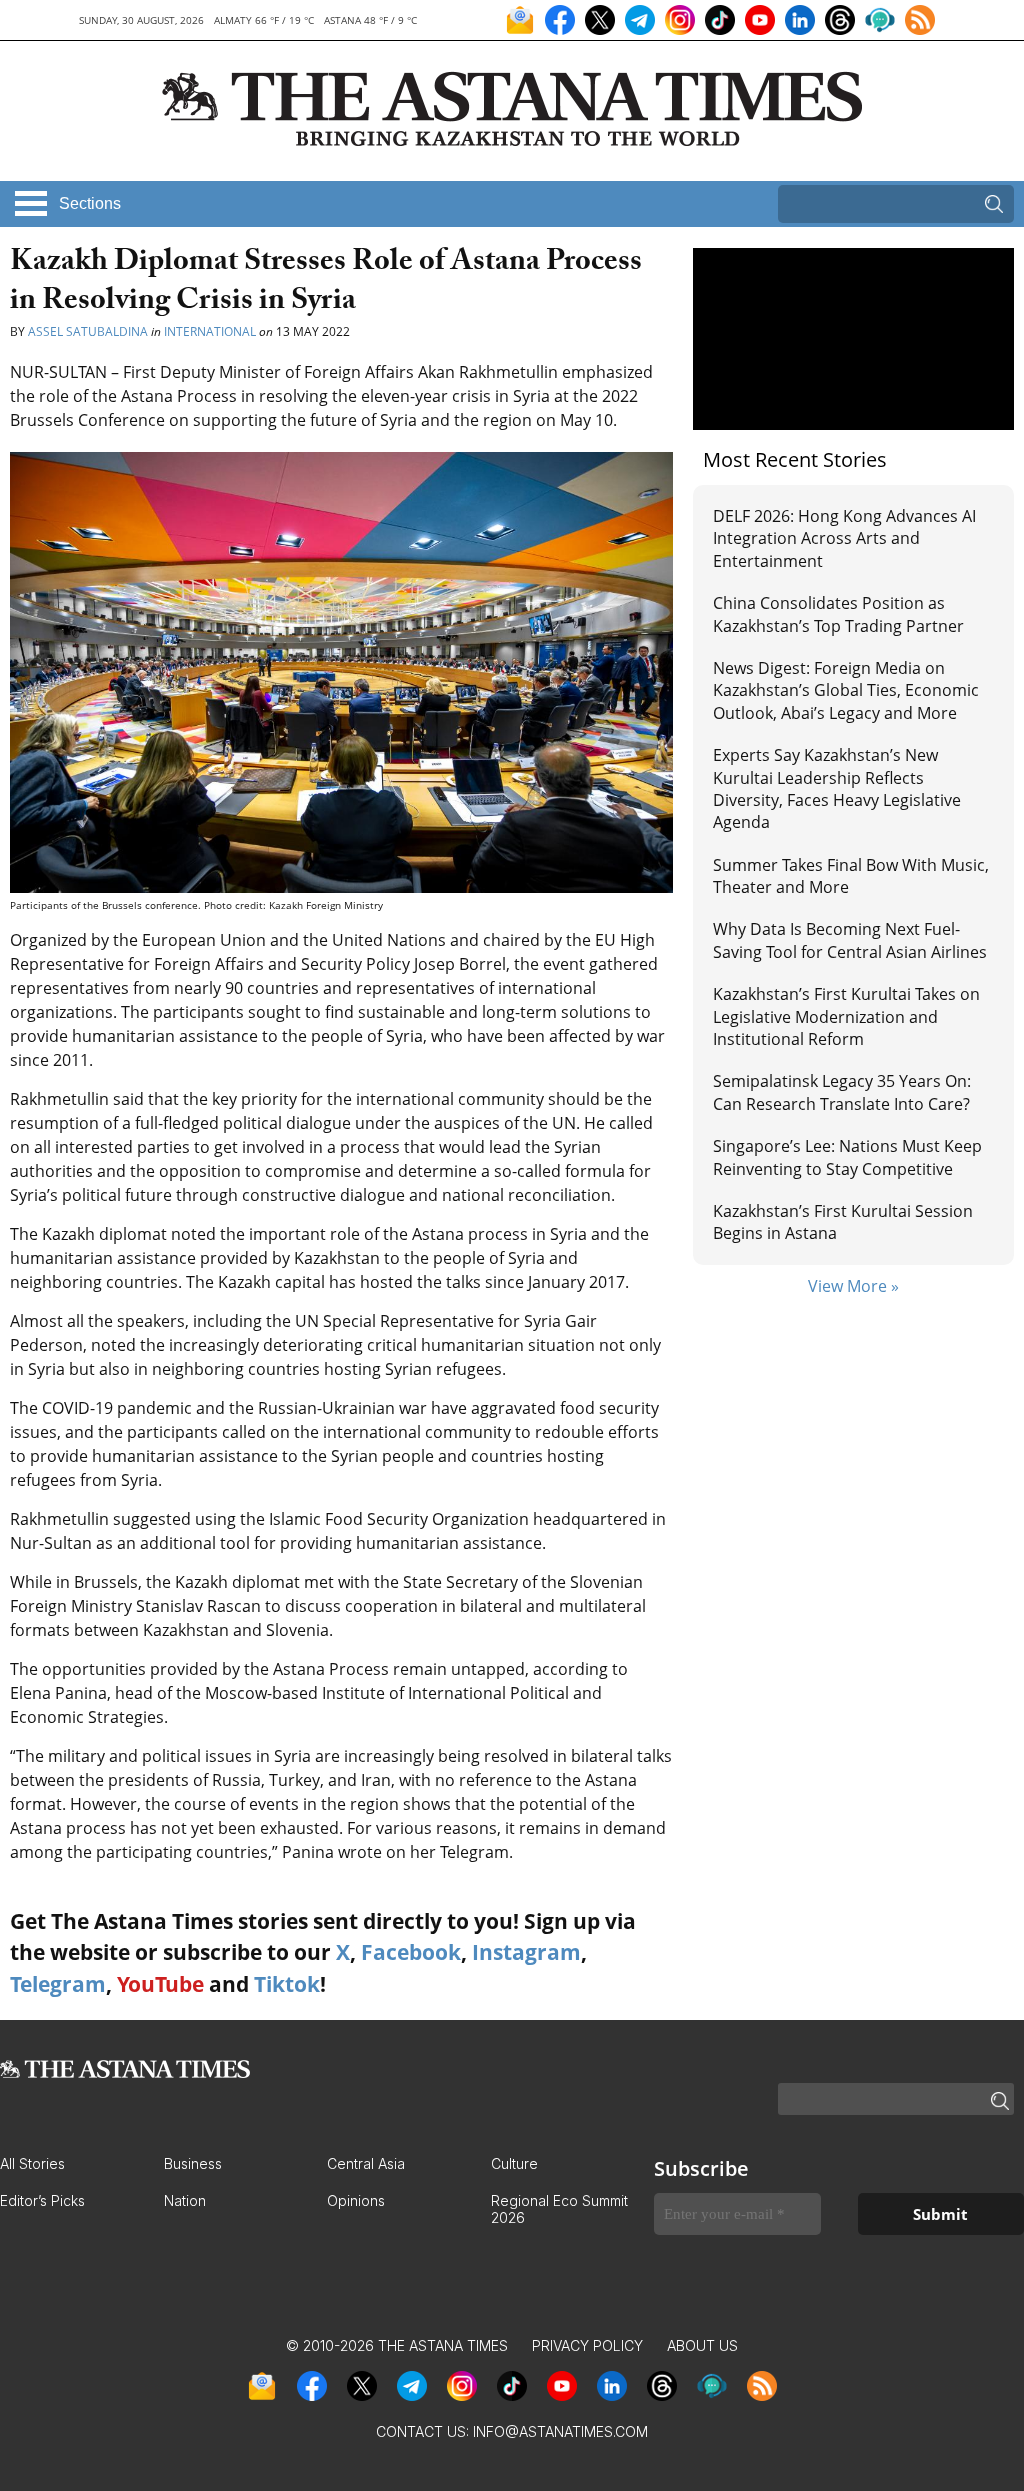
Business (193, 2163)
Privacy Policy (587, 2345)
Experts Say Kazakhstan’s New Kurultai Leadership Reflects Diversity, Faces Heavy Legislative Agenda (837, 788)
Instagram (526, 1952)
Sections (90, 203)
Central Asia (366, 2163)
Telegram (58, 1984)
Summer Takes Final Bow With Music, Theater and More (851, 876)
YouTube (160, 1984)
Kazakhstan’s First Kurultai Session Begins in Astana (843, 1222)
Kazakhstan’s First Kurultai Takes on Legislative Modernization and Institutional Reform (846, 1016)
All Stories (32, 2163)
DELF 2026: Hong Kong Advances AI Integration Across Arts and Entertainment (844, 538)
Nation (185, 2200)
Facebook (411, 1952)
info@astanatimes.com (560, 2431)
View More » (853, 1286)
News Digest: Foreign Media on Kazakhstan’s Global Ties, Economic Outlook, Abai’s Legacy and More (846, 690)
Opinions (356, 2200)
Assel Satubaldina (88, 331)
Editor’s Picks (42, 2200)
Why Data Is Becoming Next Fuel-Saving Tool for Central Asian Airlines (850, 940)
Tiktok (287, 1984)
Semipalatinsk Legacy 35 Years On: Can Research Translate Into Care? (842, 1092)
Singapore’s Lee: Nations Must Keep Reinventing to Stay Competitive (847, 1157)
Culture (514, 2163)
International (210, 331)
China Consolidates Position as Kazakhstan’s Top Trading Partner (838, 614)
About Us (702, 2345)
